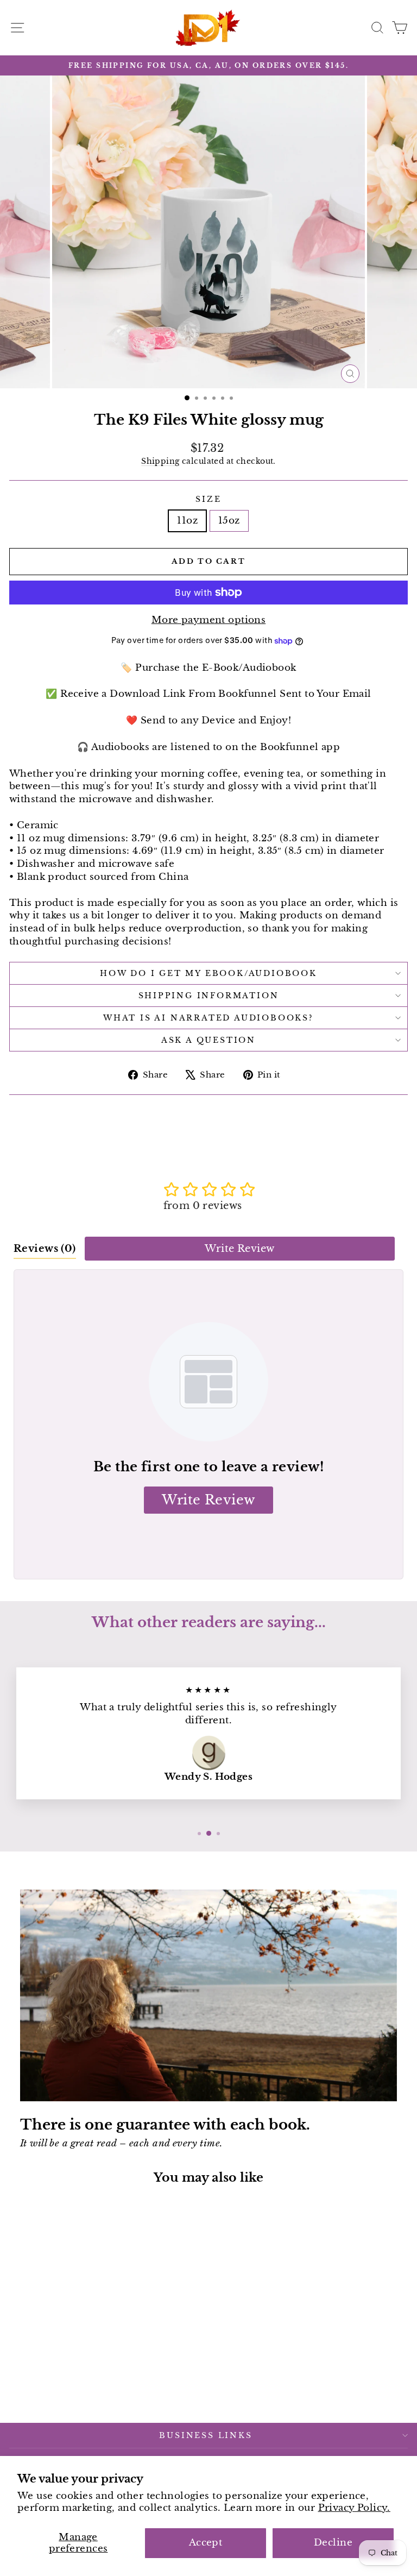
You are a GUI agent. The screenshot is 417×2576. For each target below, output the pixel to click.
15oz (229, 521)
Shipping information (209, 996)
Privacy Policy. (354, 2508)
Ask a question (208, 1040)
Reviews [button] (45, 1249)
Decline (333, 2543)
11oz (187, 521)
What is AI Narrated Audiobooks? (208, 1018)
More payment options (209, 620)
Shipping (160, 461)
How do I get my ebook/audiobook (208, 973)
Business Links (206, 2435)
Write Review (239, 1249)
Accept (206, 2543)
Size (208, 499)
